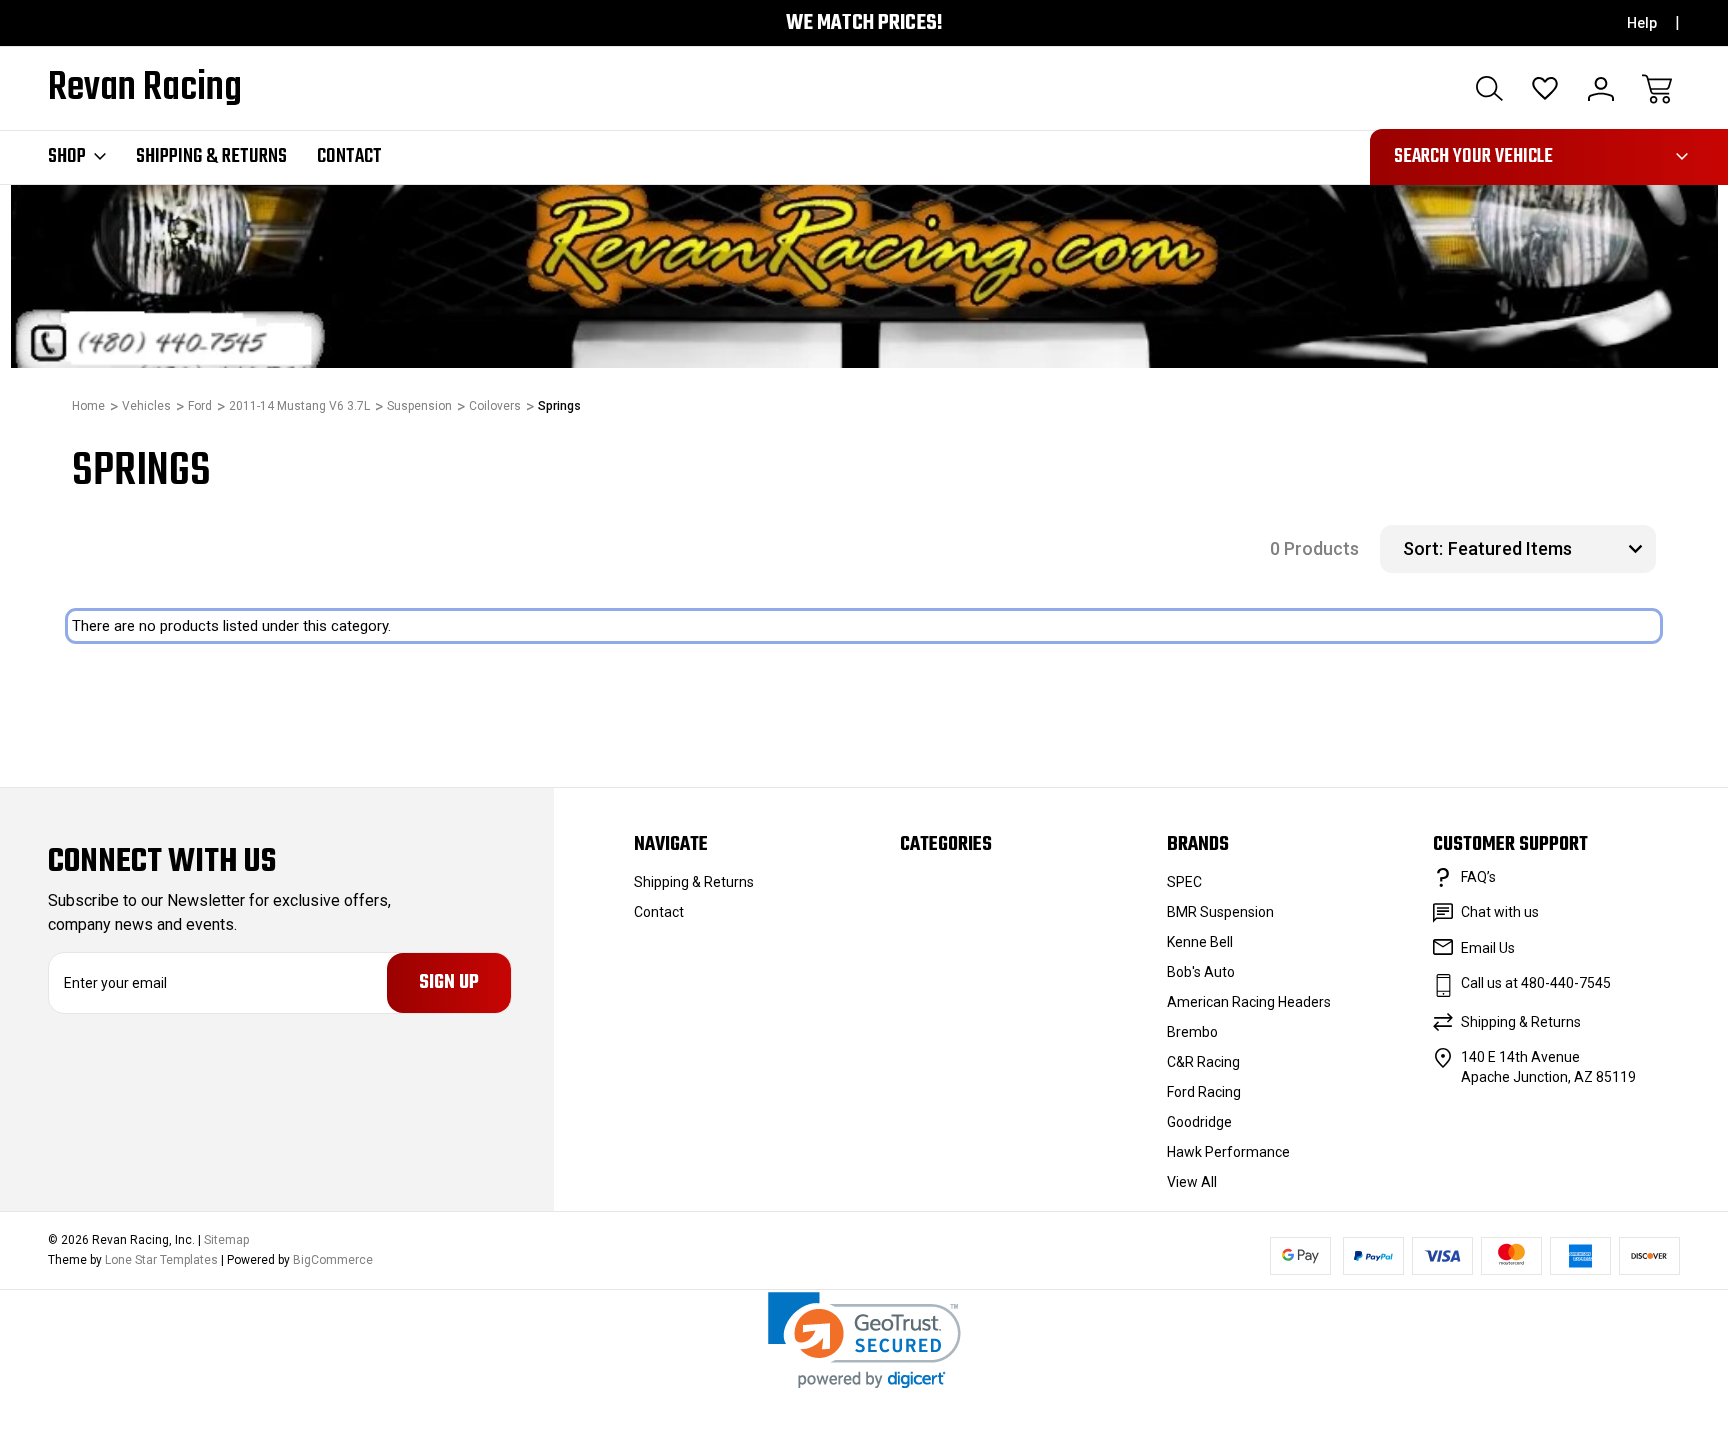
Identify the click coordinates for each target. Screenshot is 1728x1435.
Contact (349, 157)
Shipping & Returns (211, 157)
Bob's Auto (1201, 972)
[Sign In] (1601, 89)
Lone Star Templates (161, 1260)
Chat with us (1500, 912)
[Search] (1489, 89)
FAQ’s (1478, 877)
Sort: (1423, 548)
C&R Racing (1203, 1062)
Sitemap (226, 1240)
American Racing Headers (1249, 1002)
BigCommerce (333, 1260)
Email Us (1488, 948)
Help (1642, 23)
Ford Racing (1204, 1092)
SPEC (1184, 882)
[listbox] (1549, 549)
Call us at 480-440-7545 (1536, 983)
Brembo (1192, 1032)
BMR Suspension (1220, 912)
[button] (864, 1340)
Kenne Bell (1200, 942)
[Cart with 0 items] (1657, 89)
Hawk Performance (1228, 1152)
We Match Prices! (864, 23)
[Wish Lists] (1545, 89)
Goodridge (1199, 1122)
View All (1192, 1182)
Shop (67, 157)
